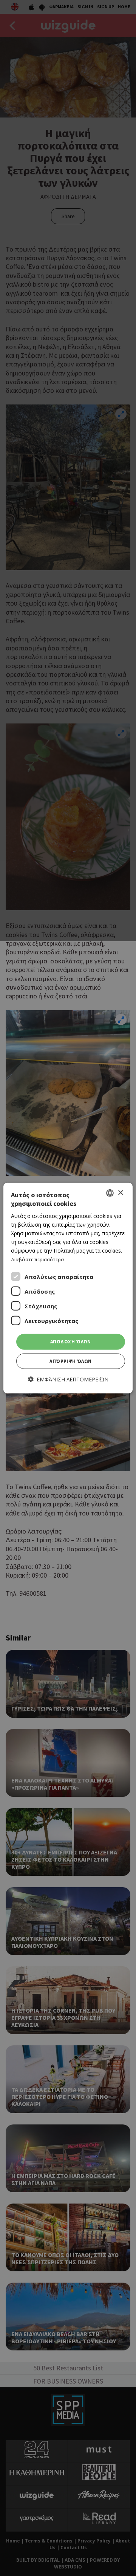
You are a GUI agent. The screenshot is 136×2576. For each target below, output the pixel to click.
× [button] (120, 1193)
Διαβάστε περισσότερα (38, 1259)
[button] (68, 1379)
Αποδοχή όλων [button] (71, 1342)
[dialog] (68, 1288)
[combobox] (110, 1193)
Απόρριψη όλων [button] (70, 1361)
